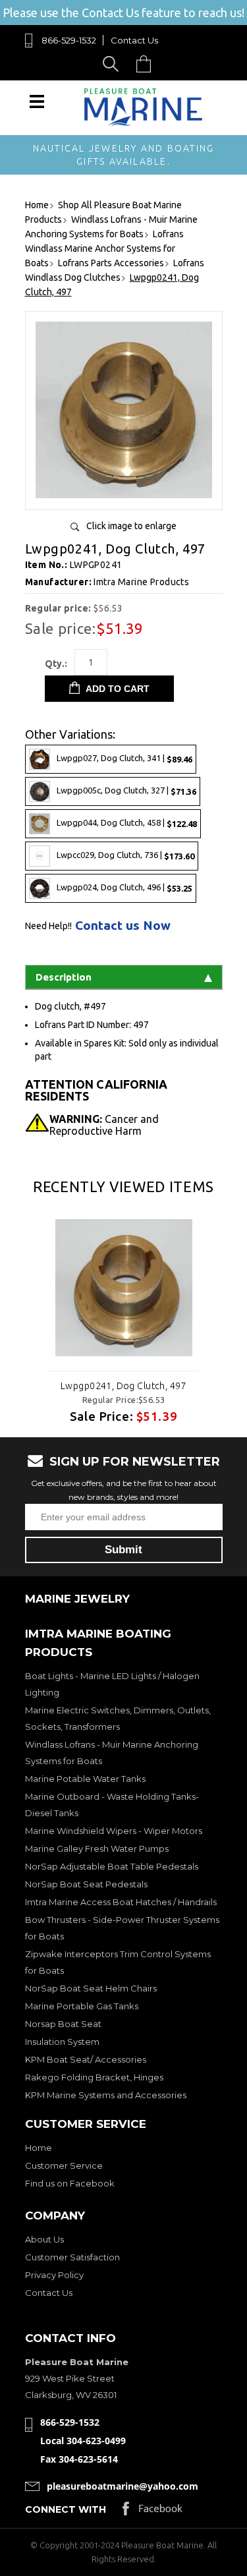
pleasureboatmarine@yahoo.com (123, 2486)
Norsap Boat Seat (63, 2024)
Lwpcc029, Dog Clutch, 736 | (125, 856)
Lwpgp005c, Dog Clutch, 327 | (126, 791)
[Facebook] (152, 2512)
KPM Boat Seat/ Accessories (86, 2059)
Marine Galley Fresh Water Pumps (97, 1848)
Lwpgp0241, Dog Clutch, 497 (123, 1386)
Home (39, 2148)
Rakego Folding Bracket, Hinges (94, 2077)
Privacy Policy (54, 2275)
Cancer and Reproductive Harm (104, 1125)
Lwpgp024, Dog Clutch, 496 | (124, 888)
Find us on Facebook (70, 2183)
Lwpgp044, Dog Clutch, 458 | (127, 823)
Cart (147, 64)
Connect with (66, 2509)
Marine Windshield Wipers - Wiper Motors (114, 1831)
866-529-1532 (69, 40)
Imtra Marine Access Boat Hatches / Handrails (121, 1902)
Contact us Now (123, 926)
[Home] (144, 123)
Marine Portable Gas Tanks (82, 2006)
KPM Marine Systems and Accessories (106, 2095)
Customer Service (64, 2165)
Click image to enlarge (131, 526)
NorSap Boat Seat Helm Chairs (91, 1988)
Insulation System (62, 2042)
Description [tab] (64, 977)
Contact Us (134, 40)
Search (113, 64)
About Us (44, 2239)
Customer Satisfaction (72, 2257)
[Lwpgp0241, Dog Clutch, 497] (124, 495)
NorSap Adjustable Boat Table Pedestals (112, 1866)
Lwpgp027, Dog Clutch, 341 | (124, 759)
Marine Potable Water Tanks (85, 1779)
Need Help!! (48, 926)
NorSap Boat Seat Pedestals (86, 1884)
